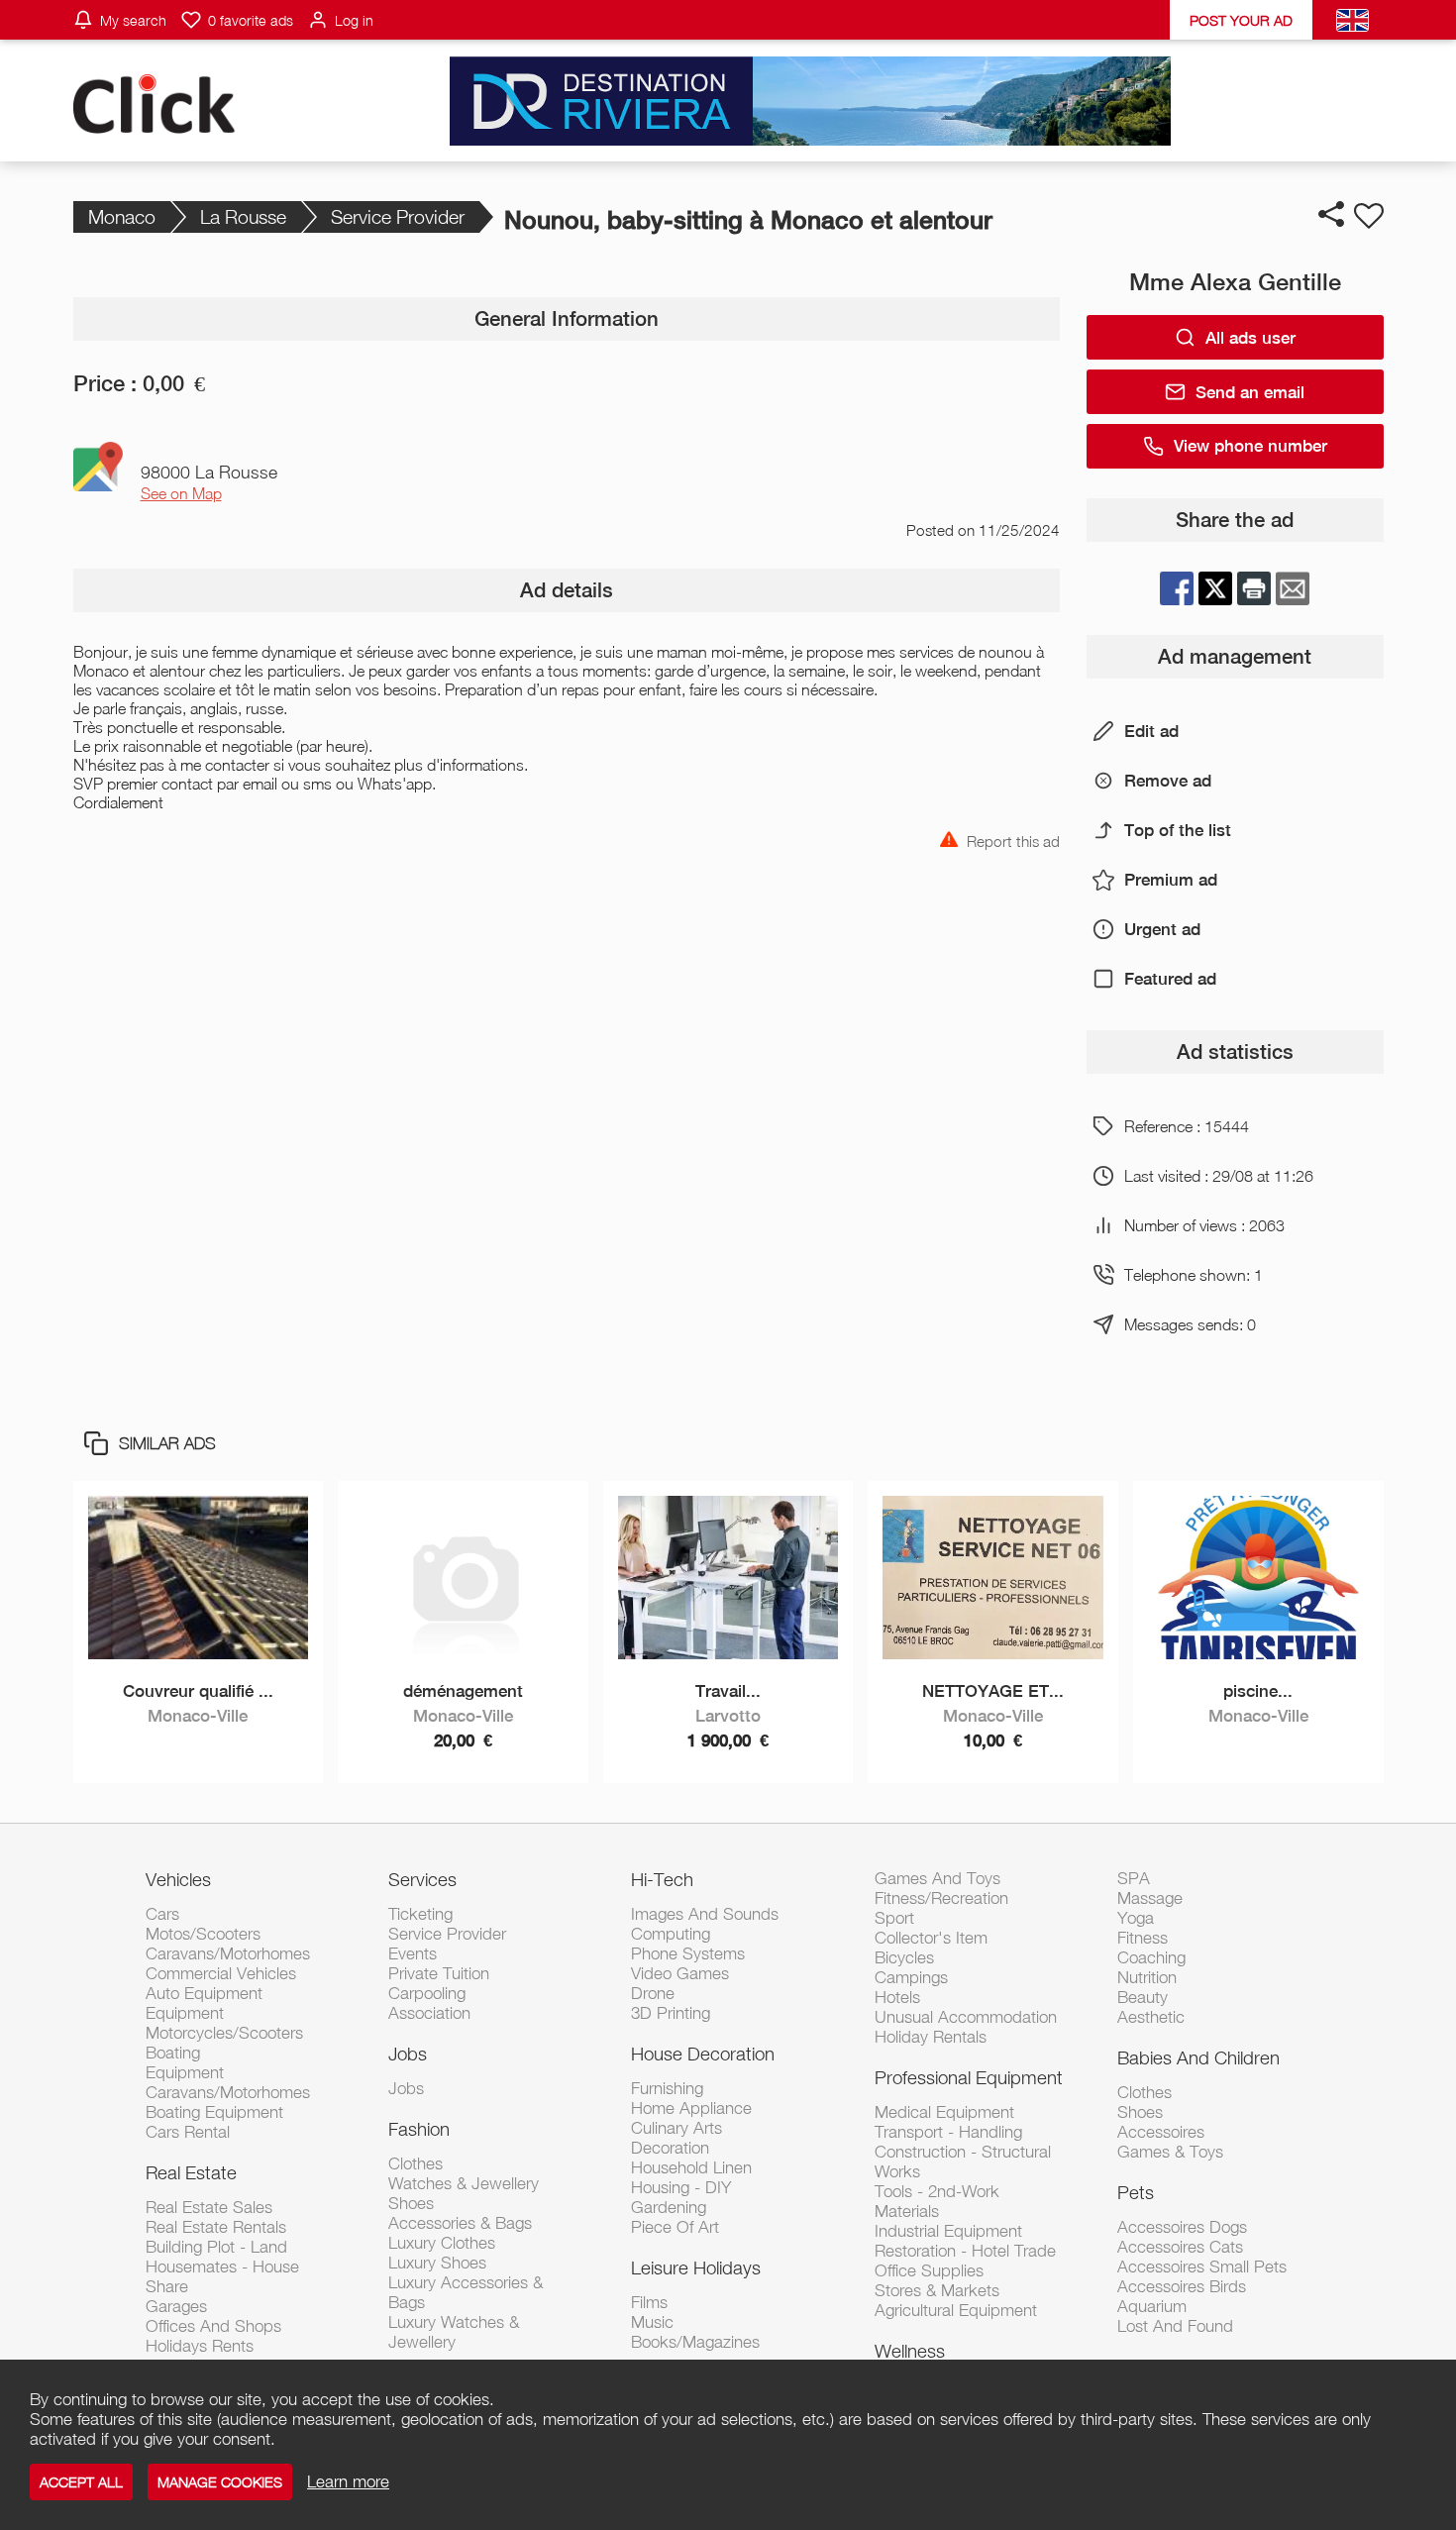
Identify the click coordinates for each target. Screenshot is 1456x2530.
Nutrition (1147, 1977)
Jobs (408, 2054)
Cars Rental (188, 2132)
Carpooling (427, 1993)
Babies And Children (1198, 2057)
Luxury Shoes (437, 2263)
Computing (671, 1934)
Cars (162, 1914)
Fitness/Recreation (941, 1898)
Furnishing (667, 2088)
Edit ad (1151, 731)
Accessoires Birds (1182, 2286)
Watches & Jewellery (464, 2183)
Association (429, 2013)
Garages (176, 2306)
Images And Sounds (705, 1914)
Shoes (411, 2203)
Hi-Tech (662, 1879)
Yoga (1136, 1918)
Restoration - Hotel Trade (965, 2251)
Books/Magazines (695, 2342)
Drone (653, 1993)
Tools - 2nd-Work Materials (937, 2201)
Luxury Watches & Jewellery (454, 2332)
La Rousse (243, 216)
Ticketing (420, 1914)
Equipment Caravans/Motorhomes (228, 2082)
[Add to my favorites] (1369, 216)
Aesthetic (1151, 2017)
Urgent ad (1162, 929)
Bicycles (904, 1957)
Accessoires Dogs (1182, 2227)
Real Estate (191, 2172)
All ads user (1250, 338)
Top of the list (1178, 830)
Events (413, 1953)
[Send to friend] (1293, 588)
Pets (1136, 2192)
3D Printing (671, 2013)
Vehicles (178, 1879)
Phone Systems (688, 1953)
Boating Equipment (214, 2112)
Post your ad (1241, 20)
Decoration (670, 2148)
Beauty (1143, 1997)
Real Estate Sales (209, 2207)
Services (422, 1879)
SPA (1134, 1878)
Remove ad (1168, 781)
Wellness (910, 2351)
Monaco (122, 216)
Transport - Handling (948, 2132)
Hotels (897, 1997)
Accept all (81, 2482)
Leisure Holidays (696, 2267)
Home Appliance (691, 2108)
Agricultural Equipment (956, 2310)
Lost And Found (1175, 2326)
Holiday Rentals (931, 2037)
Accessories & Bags (460, 2223)
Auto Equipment (204, 1993)
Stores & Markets (937, 2290)
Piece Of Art (675, 2227)
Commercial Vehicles (221, 1973)
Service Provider (398, 216)
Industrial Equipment (948, 2231)
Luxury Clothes (442, 2243)
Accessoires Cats (1180, 2247)
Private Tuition (439, 1973)
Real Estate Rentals (216, 2227)
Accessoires (1161, 2132)
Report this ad (1013, 840)
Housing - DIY (681, 2187)
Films (649, 2302)
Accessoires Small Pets (1202, 2266)
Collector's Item (931, 1938)
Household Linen (691, 2167)
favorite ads (251, 20)
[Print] (1254, 588)
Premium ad (1171, 880)
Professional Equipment (969, 2077)
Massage (1150, 1898)
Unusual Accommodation (966, 2017)
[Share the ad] (1331, 214)
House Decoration (703, 2054)
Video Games (680, 1973)
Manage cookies (220, 2482)
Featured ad (1170, 979)
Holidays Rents (200, 2346)
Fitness (1143, 1938)
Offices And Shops (213, 2326)
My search (133, 20)
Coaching (1151, 1957)
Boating (173, 2053)
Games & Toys (1170, 2152)
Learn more (348, 2481)
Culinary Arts (676, 2128)
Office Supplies (929, 2270)
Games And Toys (937, 1878)
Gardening (669, 2207)
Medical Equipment (944, 2112)
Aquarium (1152, 2306)
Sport (894, 1918)
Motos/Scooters (203, 1934)
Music (652, 2322)
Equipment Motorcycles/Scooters (224, 2023)
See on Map (181, 493)
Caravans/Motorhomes (228, 1953)
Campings (911, 1977)
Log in (354, 20)
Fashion (419, 2129)
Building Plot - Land (216, 2247)
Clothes (416, 2163)
